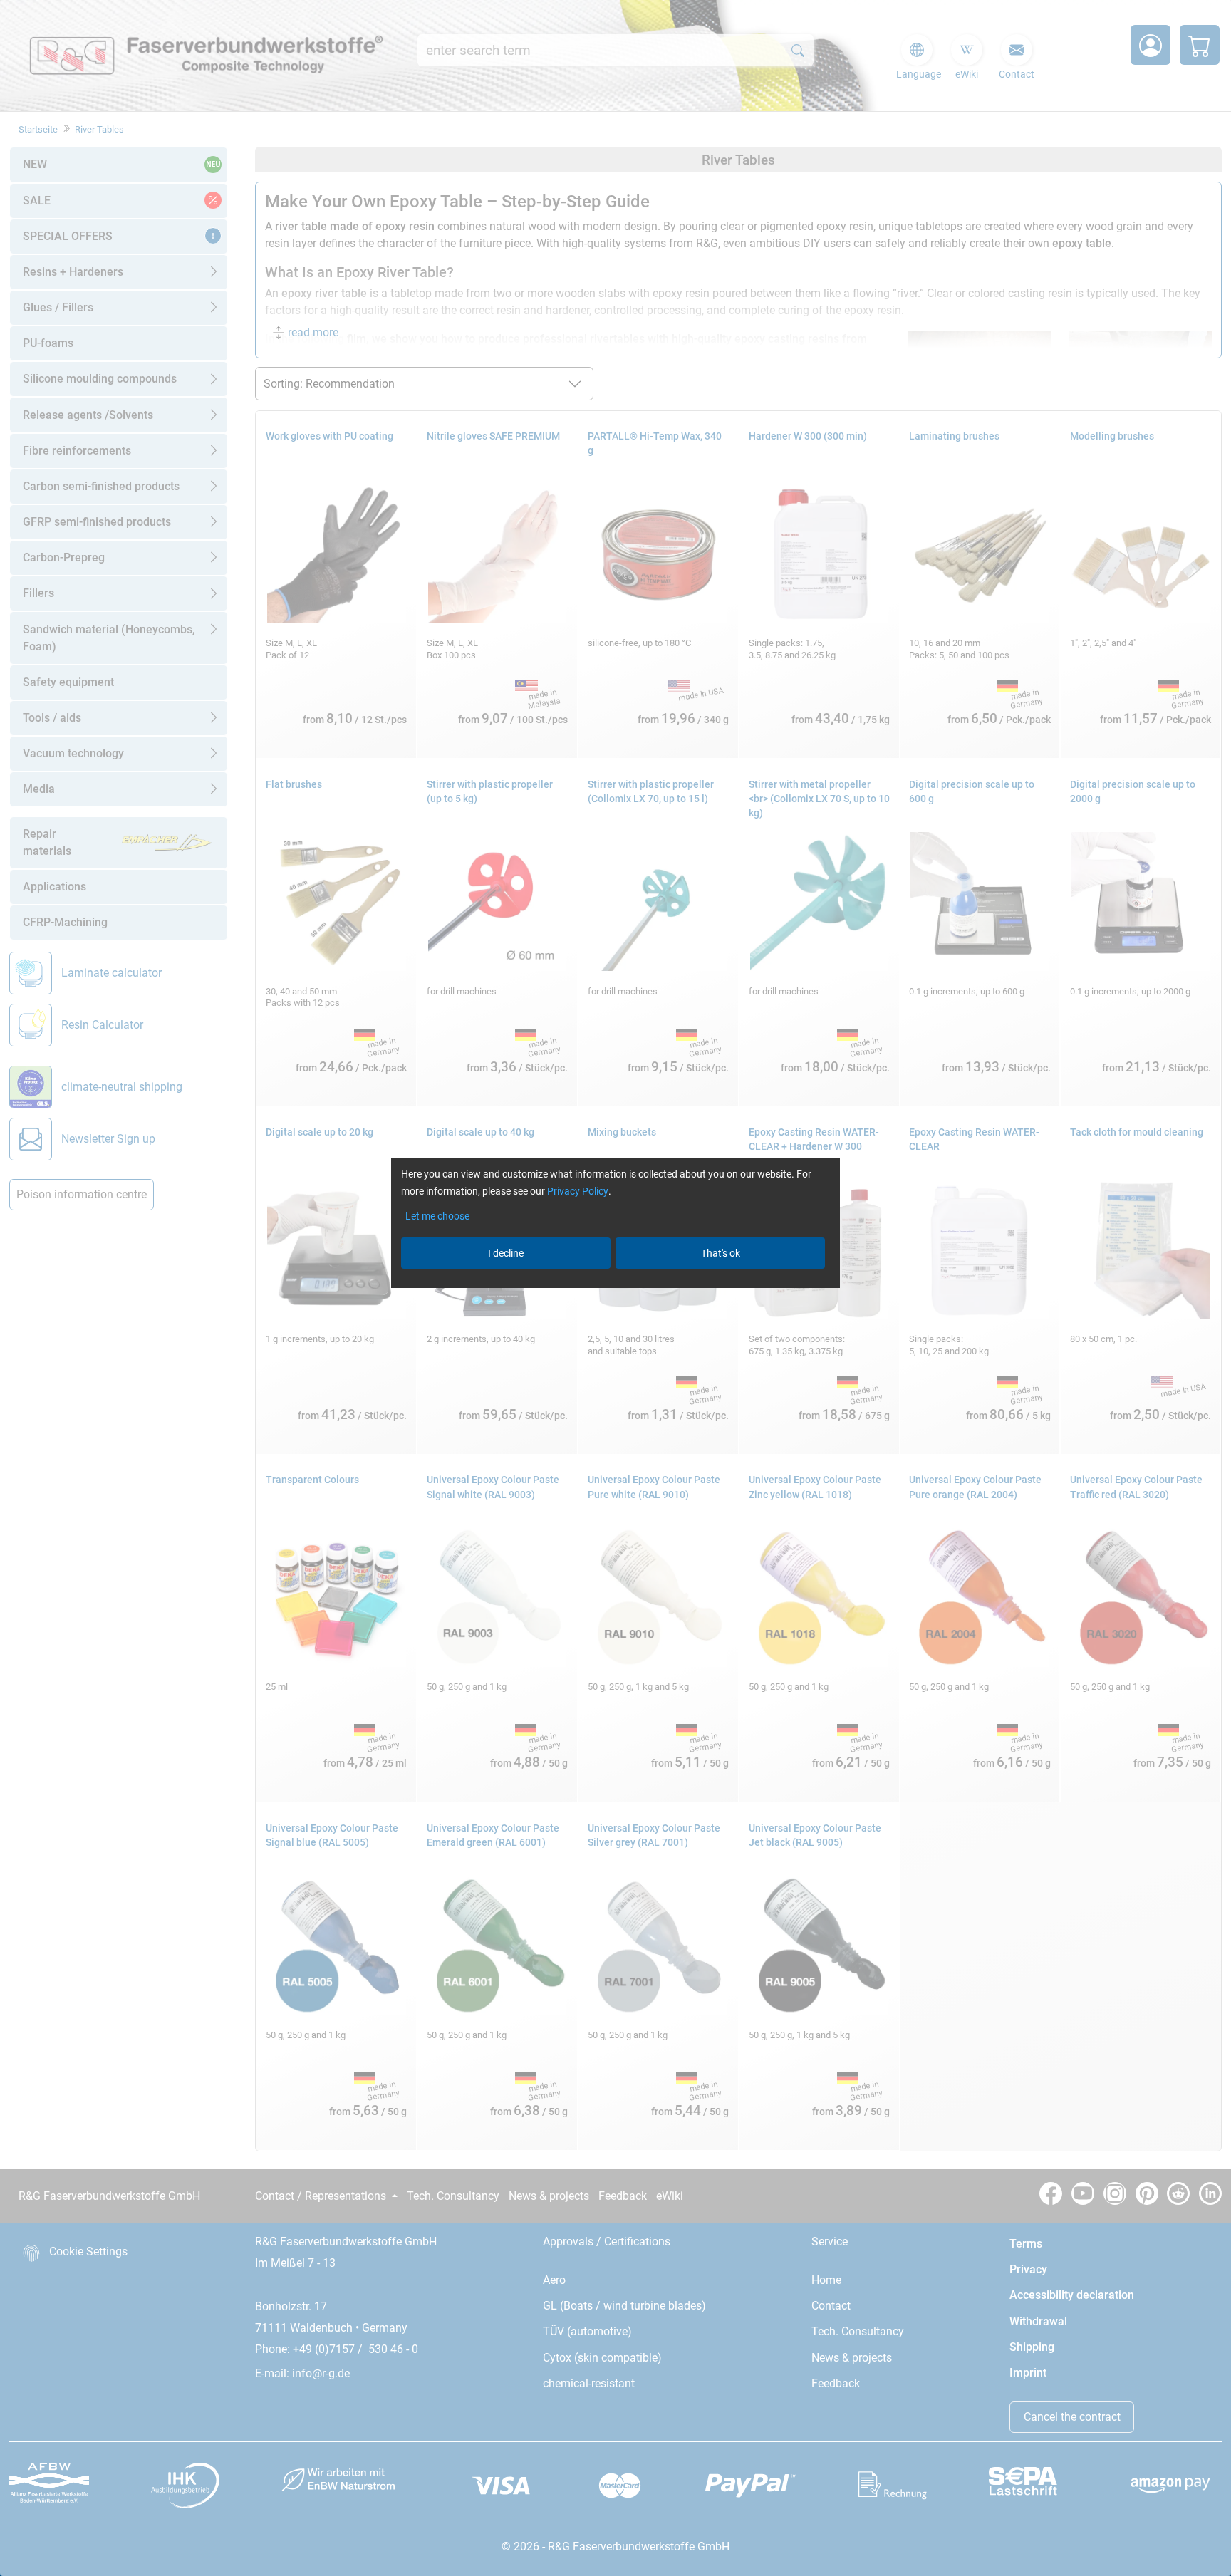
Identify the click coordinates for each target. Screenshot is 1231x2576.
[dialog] (615, 1288)
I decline (506, 1253)
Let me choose (437, 1216)
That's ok (721, 1253)
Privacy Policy (578, 1191)
